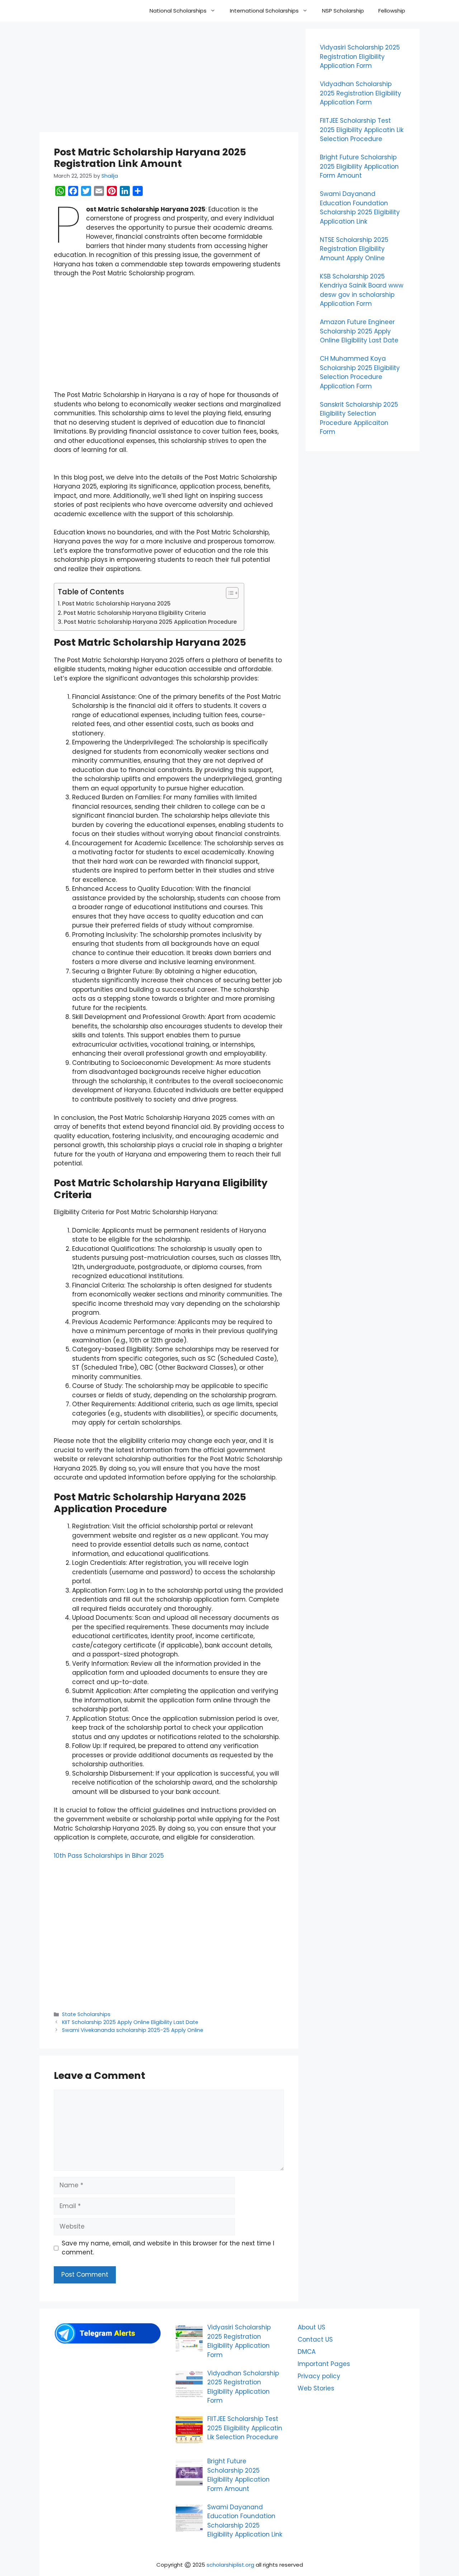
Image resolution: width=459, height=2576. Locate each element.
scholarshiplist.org (230, 2565)
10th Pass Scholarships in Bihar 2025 (109, 1856)
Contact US (315, 2339)
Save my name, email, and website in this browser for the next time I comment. (168, 2248)
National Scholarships (178, 11)
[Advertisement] (169, 79)
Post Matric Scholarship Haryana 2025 (116, 604)
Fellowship (392, 11)
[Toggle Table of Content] (229, 593)
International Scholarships (264, 11)
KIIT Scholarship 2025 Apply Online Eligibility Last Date (130, 2022)
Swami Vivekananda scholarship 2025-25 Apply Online (133, 2030)
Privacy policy (319, 2376)
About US (311, 2327)
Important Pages (324, 2364)
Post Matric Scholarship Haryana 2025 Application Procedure (150, 622)
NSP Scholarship (343, 11)
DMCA (307, 2352)
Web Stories (316, 2388)
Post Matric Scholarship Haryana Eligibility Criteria (135, 613)
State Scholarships (86, 2014)
